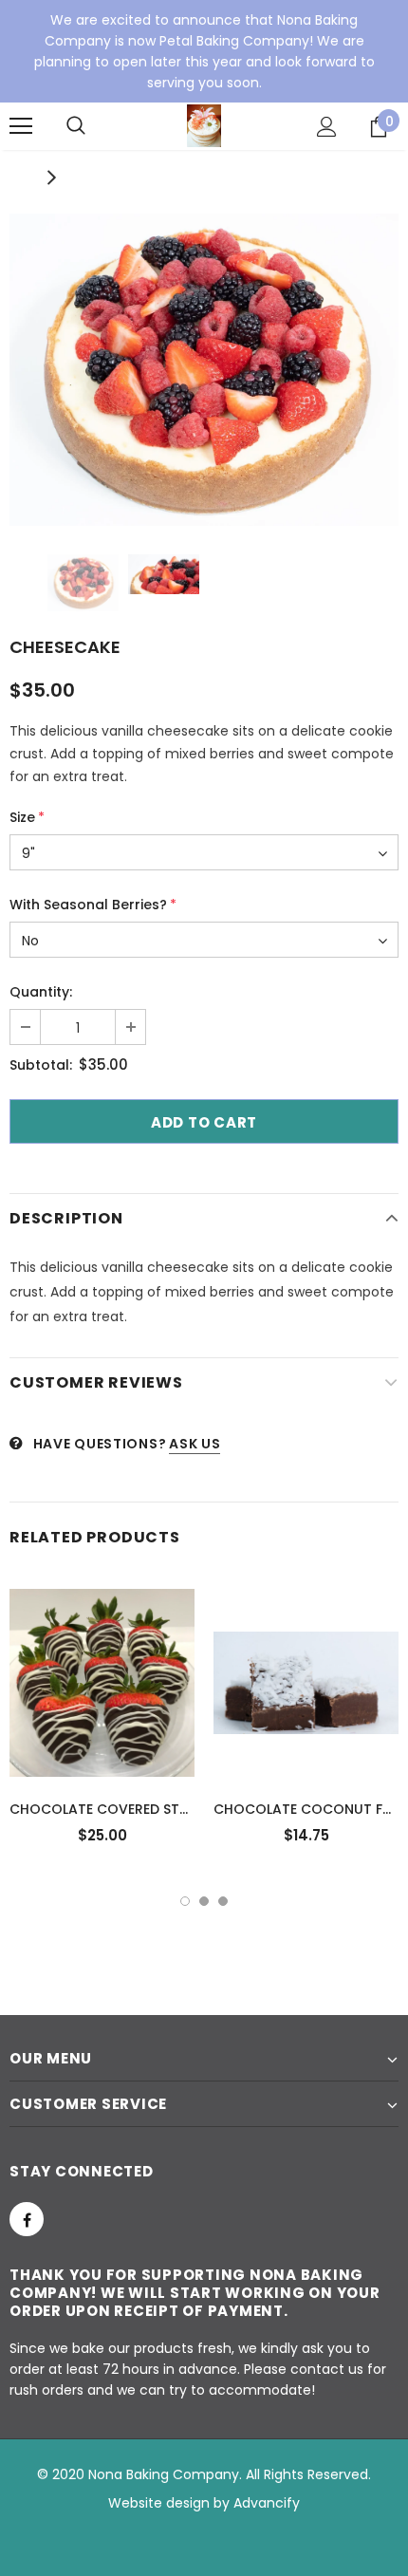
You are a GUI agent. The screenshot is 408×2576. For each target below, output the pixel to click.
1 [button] (185, 1901)
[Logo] (204, 126)
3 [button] (223, 1901)
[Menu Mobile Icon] (21, 126)
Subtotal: (41, 1065)
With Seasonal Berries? (93, 905)
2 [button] (204, 1901)
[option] (204, 370)
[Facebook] (27, 2219)
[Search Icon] (76, 126)
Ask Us (195, 1444)
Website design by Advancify (204, 2503)
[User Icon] (327, 127)
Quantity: (41, 992)
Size (27, 817)
